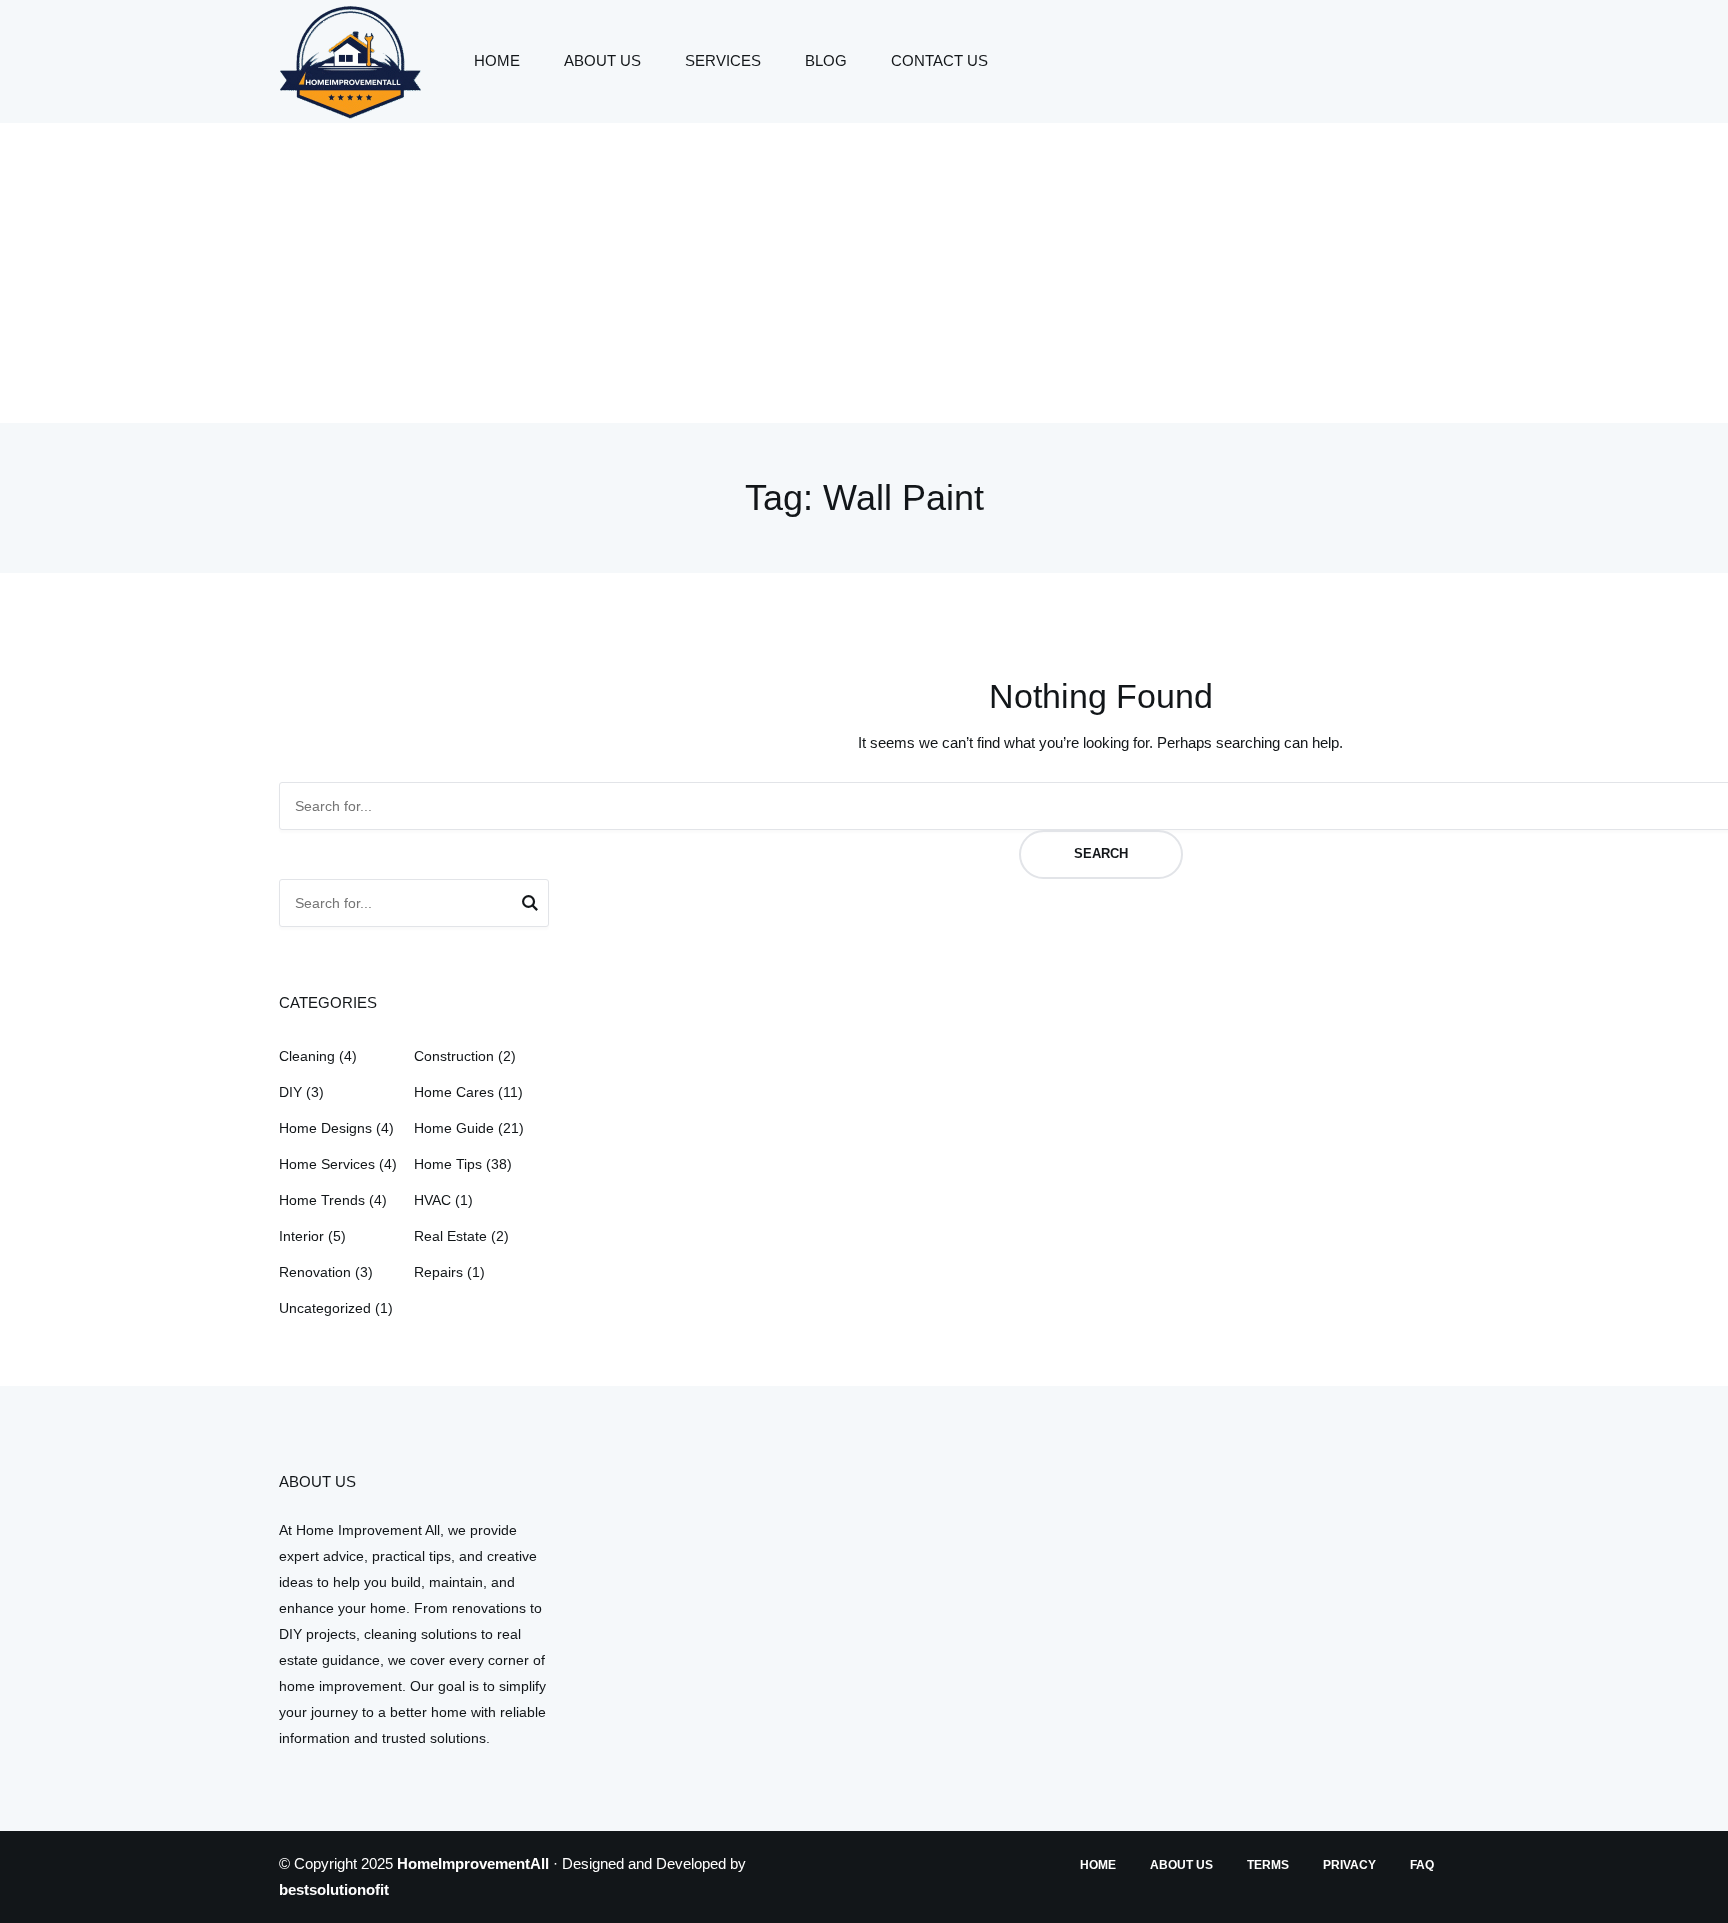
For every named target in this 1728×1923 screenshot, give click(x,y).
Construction (454, 1056)
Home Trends (322, 1200)
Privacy (1349, 1865)
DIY (290, 1092)
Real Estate (450, 1236)
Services (723, 60)
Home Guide (454, 1128)
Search (1101, 853)
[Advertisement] (864, 273)
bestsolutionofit (334, 1889)
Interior (301, 1236)
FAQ (1422, 1865)
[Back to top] (1708, 1903)
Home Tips (448, 1164)
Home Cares (454, 1092)
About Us (602, 60)
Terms (1268, 1865)
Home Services (327, 1164)
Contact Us (939, 60)
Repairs (438, 1272)
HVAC (432, 1200)
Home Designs (325, 1128)
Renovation (315, 1272)
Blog (826, 60)
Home (497, 60)
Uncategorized (325, 1308)
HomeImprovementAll (473, 1863)
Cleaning (307, 1056)
